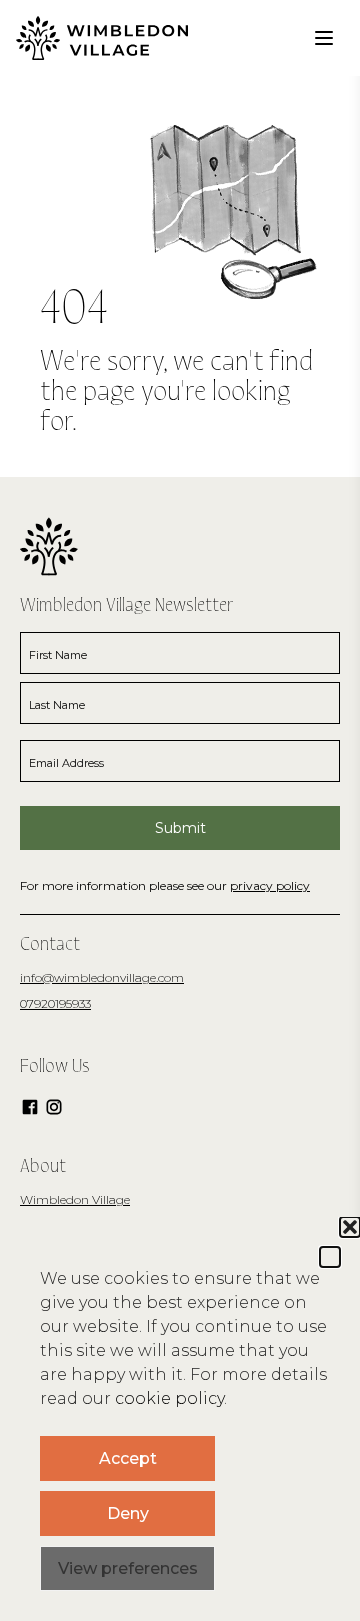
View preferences (128, 1568)
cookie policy (169, 1398)
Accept (128, 1458)
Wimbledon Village (75, 1199)
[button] (330, 1257)
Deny (128, 1513)
